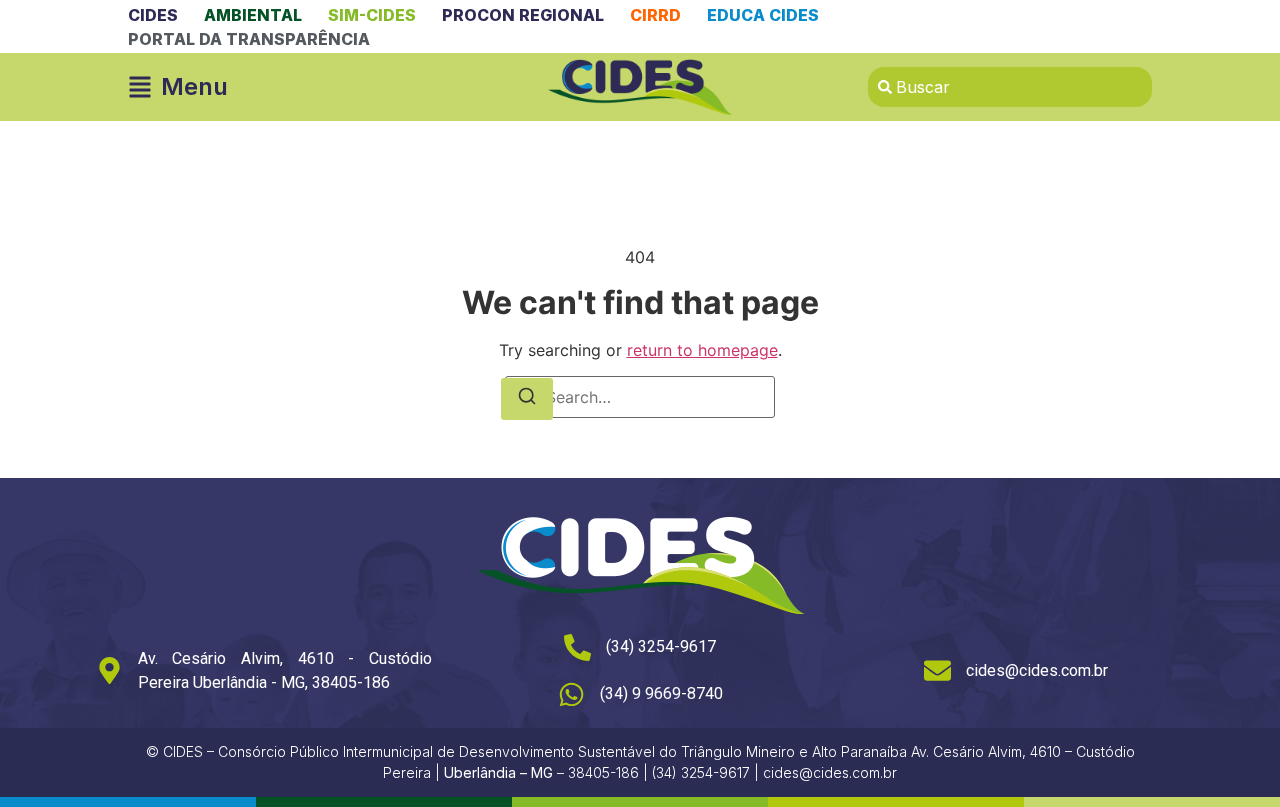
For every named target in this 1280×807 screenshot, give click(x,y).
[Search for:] (640, 397)
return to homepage (702, 350)
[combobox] (1010, 87)
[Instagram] (1083, 27)
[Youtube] (1121, 27)
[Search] (527, 399)
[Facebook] (1045, 27)
